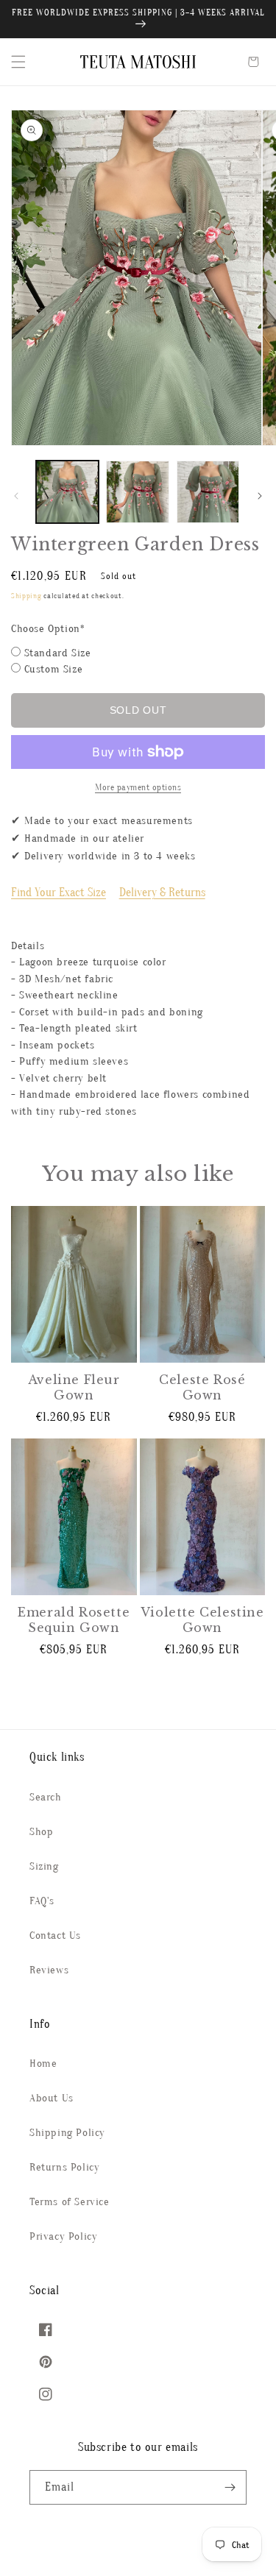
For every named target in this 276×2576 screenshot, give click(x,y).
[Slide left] (16, 496)
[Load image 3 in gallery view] (208, 492)
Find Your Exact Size (59, 893)
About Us (52, 2098)
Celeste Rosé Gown (202, 1387)
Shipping (26, 596)
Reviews (49, 1970)
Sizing (44, 1866)
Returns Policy (64, 2167)
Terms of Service (70, 2202)
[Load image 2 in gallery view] (137, 492)
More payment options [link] (138, 787)
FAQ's (42, 1901)
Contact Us (55, 1935)
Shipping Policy (67, 2133)
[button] (18, 62)
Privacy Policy (63, 2236)
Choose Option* (48, 629)
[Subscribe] (230, 2487)
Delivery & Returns (162, 893)
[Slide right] (260, 496)
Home (43, 2064)
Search (46, 1797)
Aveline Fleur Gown (74, 1387)
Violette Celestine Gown (202, 1620)
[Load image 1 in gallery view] (67, 492)
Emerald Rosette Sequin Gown (74, 1620)
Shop (41, 1832)
